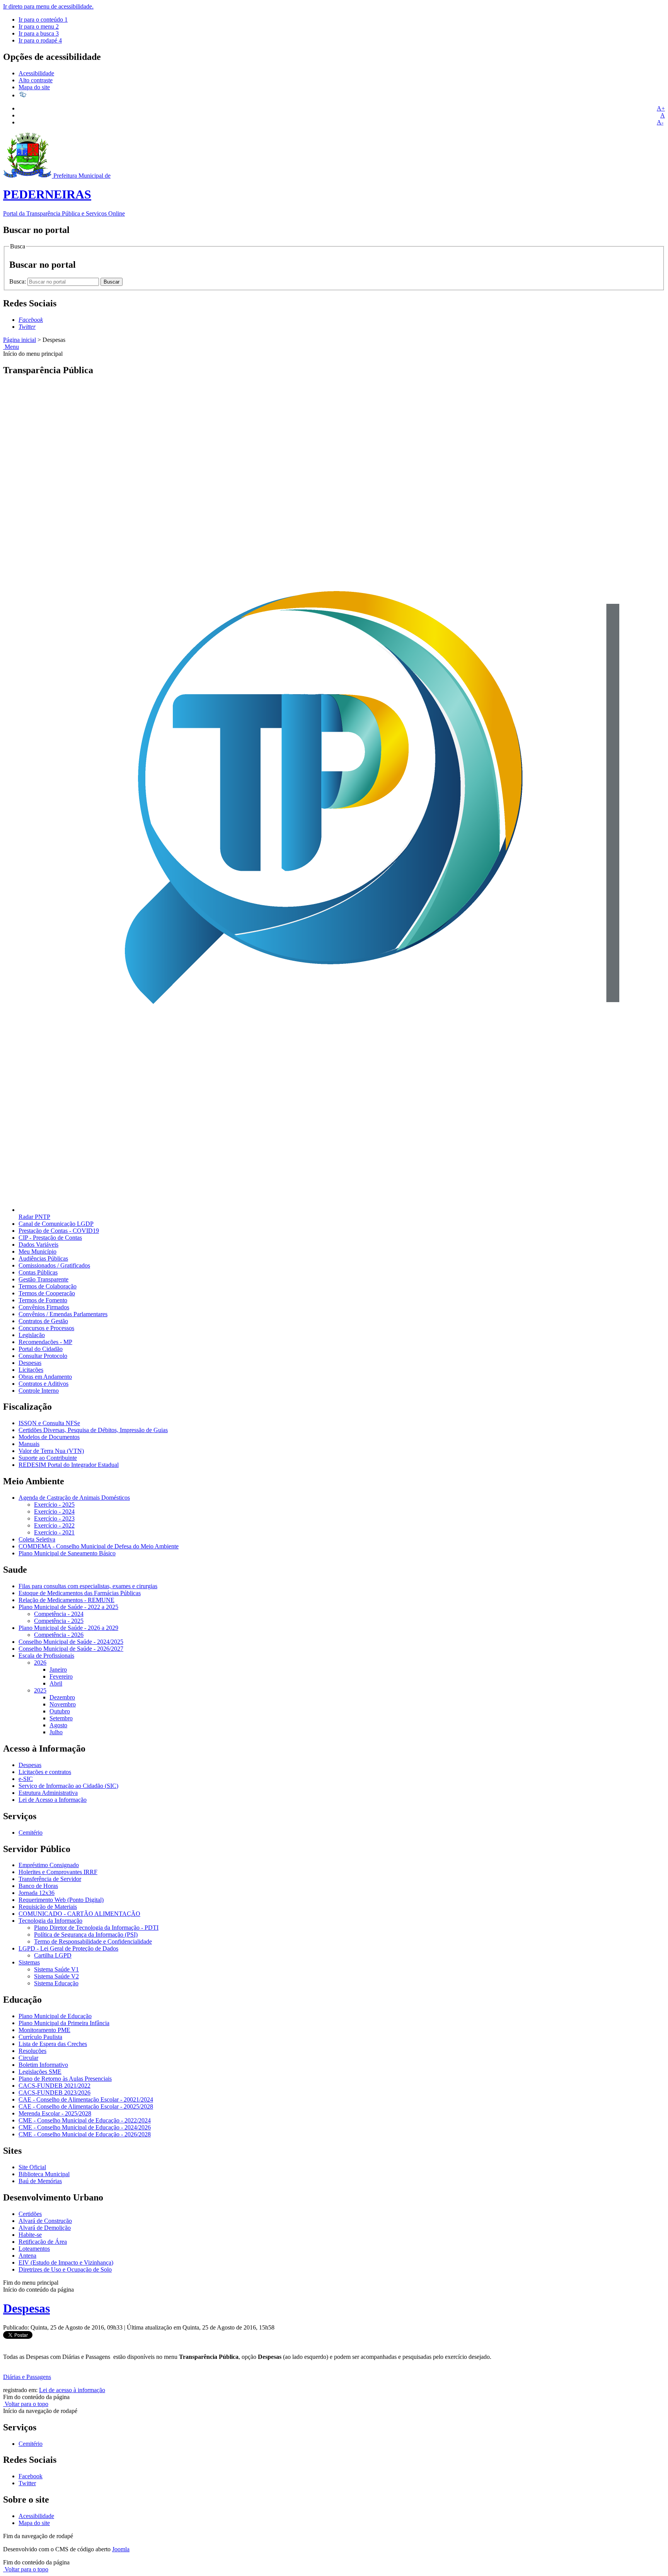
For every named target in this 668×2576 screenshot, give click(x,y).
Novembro (63, 1704)
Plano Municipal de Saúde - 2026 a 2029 (68, 1628)
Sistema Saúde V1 (56, 1969)
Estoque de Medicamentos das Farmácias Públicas (80, 1593)
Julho (56, 1732)
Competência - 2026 (59, 1635)
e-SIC (26, 1779)
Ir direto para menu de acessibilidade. (48, 6)
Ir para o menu (39, 26)
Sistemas (29, 1962)
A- (660, 122)
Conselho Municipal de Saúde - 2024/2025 (71, 1642)
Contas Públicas (38, 1272)
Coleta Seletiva (37, 1539)
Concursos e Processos (46, 1328)
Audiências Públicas (43, 1258)
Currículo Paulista (40, 2037)
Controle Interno (39, 1391)
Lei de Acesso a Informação (53, 1800)
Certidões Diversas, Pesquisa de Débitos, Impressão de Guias (93, 1430)
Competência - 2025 (59, 1621)
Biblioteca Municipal (44, 2174)
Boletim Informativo (43, 2065)
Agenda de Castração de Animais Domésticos (74, 1498)
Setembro (61, 1718)
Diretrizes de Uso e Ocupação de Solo (65, 2269)
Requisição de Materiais (48, 1907)
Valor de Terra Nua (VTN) (51, 1451)
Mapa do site (34, 87)
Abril (56, 1683)
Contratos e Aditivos (43, 1384)
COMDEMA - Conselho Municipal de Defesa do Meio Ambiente (99, 1546)
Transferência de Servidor (50, 1879)
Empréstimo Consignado (49, 1865)
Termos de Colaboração (48, 1286)
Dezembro (62, 1697)
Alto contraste (36, 80)
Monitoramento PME (44, 2030)
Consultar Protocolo (43, 1356)
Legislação (32, 1335)
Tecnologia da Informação (50, 1921)
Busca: (18, 281)
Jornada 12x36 (37, 1893)
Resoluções (32, 2051)
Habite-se (30, 2235)
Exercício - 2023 (54, 1518)
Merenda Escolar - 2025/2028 (55, 2113)
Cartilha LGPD (53, 1955)
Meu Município (37, 1251)
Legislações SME (40, 2072)
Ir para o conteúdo (43, 20)
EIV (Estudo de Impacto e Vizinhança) (66, 2262)
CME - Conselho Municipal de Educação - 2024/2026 (85, 2127)
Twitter (27, 2483)
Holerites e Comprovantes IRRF (58, 1872)
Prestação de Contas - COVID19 (59, 1231)
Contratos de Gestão (43, 1321)
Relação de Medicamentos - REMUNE (66, 1600)
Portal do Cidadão (41, 1349)
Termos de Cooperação (47, 1293)
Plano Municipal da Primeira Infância (64, 2023)
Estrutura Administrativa (48, 1793)
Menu (11, 347)
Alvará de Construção (45, 2221)
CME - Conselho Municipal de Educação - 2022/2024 (85, 2120)
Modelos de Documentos (49, 1437)
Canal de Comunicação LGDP (56, 1224)
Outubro (60, 1711)
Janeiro (58, 1669)
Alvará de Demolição (45, 2228)
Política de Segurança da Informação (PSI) (86, 1935)
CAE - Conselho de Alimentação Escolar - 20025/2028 (86, 2106)
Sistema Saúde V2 (56, 1976)
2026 (40, 1663)
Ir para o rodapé (40, 40)
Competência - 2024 (59, 1614)
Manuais (29, 1444)
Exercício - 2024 (54, 1511)
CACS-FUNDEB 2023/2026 (55, 2093)
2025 (40, 1690)
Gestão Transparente (43, 1279)
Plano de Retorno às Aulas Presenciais (65, 2079)
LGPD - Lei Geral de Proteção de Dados (68, 1948)
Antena (27, 2256)
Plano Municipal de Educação (55, 2016)
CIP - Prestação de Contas (50, 1238)
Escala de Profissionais (46, 1656)
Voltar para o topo (26, 2404)
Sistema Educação (56, 1983)
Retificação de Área (43, 2242)
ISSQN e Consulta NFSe (49, 1423)
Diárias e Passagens (27, 2377)
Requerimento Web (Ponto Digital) (61, 1900)
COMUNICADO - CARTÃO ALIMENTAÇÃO (79, 1914)
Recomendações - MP (45, 1342)
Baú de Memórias (40, 2181)
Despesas (30, 1363)
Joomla (121, 2549)
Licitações (31, 1370)
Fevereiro (61, 1676)
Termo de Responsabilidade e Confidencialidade (93, 1941)
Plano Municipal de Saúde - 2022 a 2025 (68, 1607)
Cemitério (31, 1833)
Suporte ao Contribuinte (48, 1458)
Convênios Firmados (44, 1307)
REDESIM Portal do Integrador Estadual (69, 1465)
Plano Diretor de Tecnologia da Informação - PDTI (96, 1928)
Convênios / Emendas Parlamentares (63, 1314)
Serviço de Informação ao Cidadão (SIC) (68, 1786)
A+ (661, 108)
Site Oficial (32, 2167)
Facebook (31, 2476)
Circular (28, 2058)
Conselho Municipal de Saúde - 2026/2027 (71, 1649)
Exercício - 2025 (54, 1505)
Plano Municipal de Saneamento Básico (67, 1553)
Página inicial (20, 340)
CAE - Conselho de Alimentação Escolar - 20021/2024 (86, 2099)
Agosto (58, 1725)
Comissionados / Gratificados (54, 1265)
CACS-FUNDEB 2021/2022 (55, 2086)
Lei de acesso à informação (72, 2390)
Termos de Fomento (43, 1300)
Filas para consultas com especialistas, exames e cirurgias (88, 1586)
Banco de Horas (38, 1886)
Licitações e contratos (45, 1772)
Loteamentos (34, 2249)
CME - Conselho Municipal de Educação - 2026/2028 (85, 2134)
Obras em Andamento (45, 1377)
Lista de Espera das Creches (53, 2044)
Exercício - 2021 (54, 1532)
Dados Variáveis (38, 1245)
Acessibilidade (36, 73)
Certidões (30, 2214)
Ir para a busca (39, 33)
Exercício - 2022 (54, 1525)
